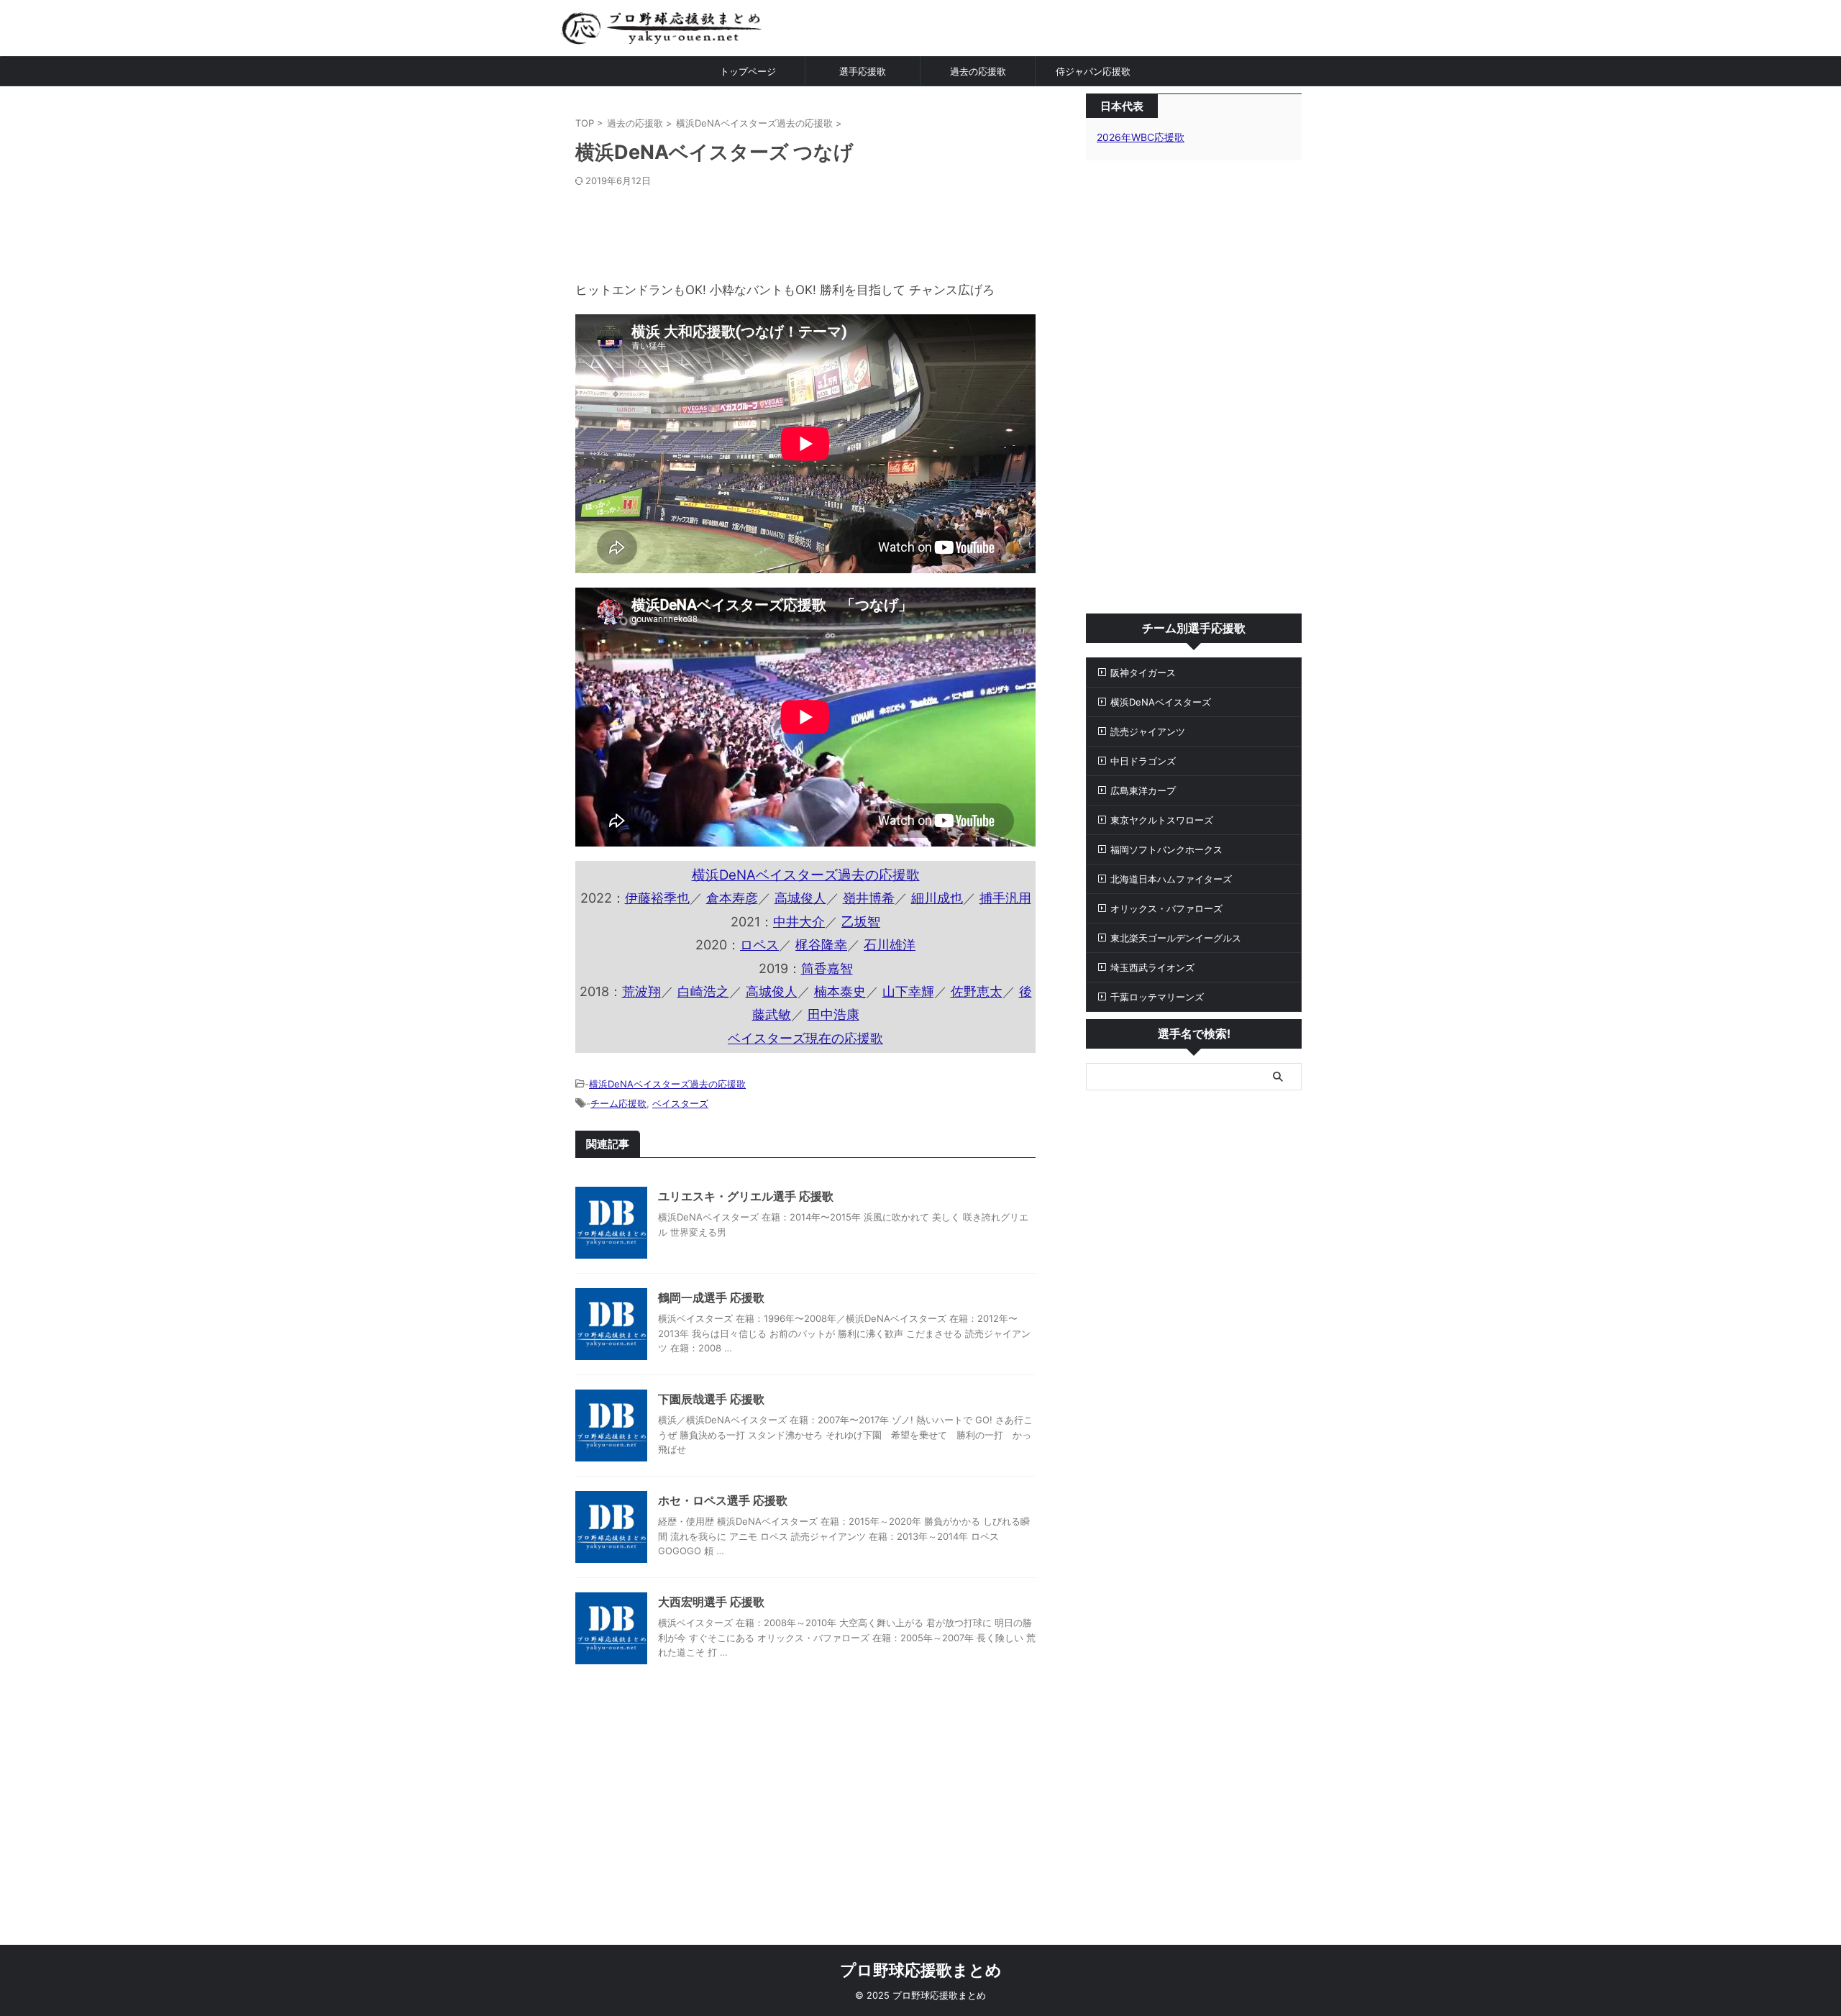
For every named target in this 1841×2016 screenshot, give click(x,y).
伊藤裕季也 (657, 898)
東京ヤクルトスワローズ (1162, 820)
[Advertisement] (805, 230)
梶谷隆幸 (821, 945)
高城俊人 (800, 898)
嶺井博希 (869, 898)
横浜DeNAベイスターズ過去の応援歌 (806, 875)
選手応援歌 (863, 71)
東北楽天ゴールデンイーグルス (1176, 938)
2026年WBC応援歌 (1141, 137)
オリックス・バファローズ (1166, 908)
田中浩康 (833, 1014)
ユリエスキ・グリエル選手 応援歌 (746, 1196)
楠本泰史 (840, 991)
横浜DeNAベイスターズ (1161, 702)
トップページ (748, 71)
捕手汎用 (1005, 898)
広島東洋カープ (1143, 790)
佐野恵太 (977, 991)
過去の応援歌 (978, 71)
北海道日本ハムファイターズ (1171, 879)
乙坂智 (861, 922)
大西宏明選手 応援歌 (711, 1602)
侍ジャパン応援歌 (1093, 71)
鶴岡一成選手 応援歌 (711, 1297)
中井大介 (799, 922)
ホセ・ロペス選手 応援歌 (723, 1500)
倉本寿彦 (732, 898)
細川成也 (937, 898)
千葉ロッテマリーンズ (1157, 997)
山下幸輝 (908, 991)
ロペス (759, 945)
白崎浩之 (703, 991)
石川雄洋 (890, 945)
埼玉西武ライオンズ (1152, 967)
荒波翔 (641, 991)
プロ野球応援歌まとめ (921, 1970)
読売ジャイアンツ (1148, 731)
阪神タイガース (1143, 672)
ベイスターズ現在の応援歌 (805, 1038)
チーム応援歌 (618, 1103)
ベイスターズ (680, 1103)
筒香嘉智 (827, 968)
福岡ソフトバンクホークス (1166, 849)
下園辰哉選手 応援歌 (711, 1399)
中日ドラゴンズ (1143, 761)
